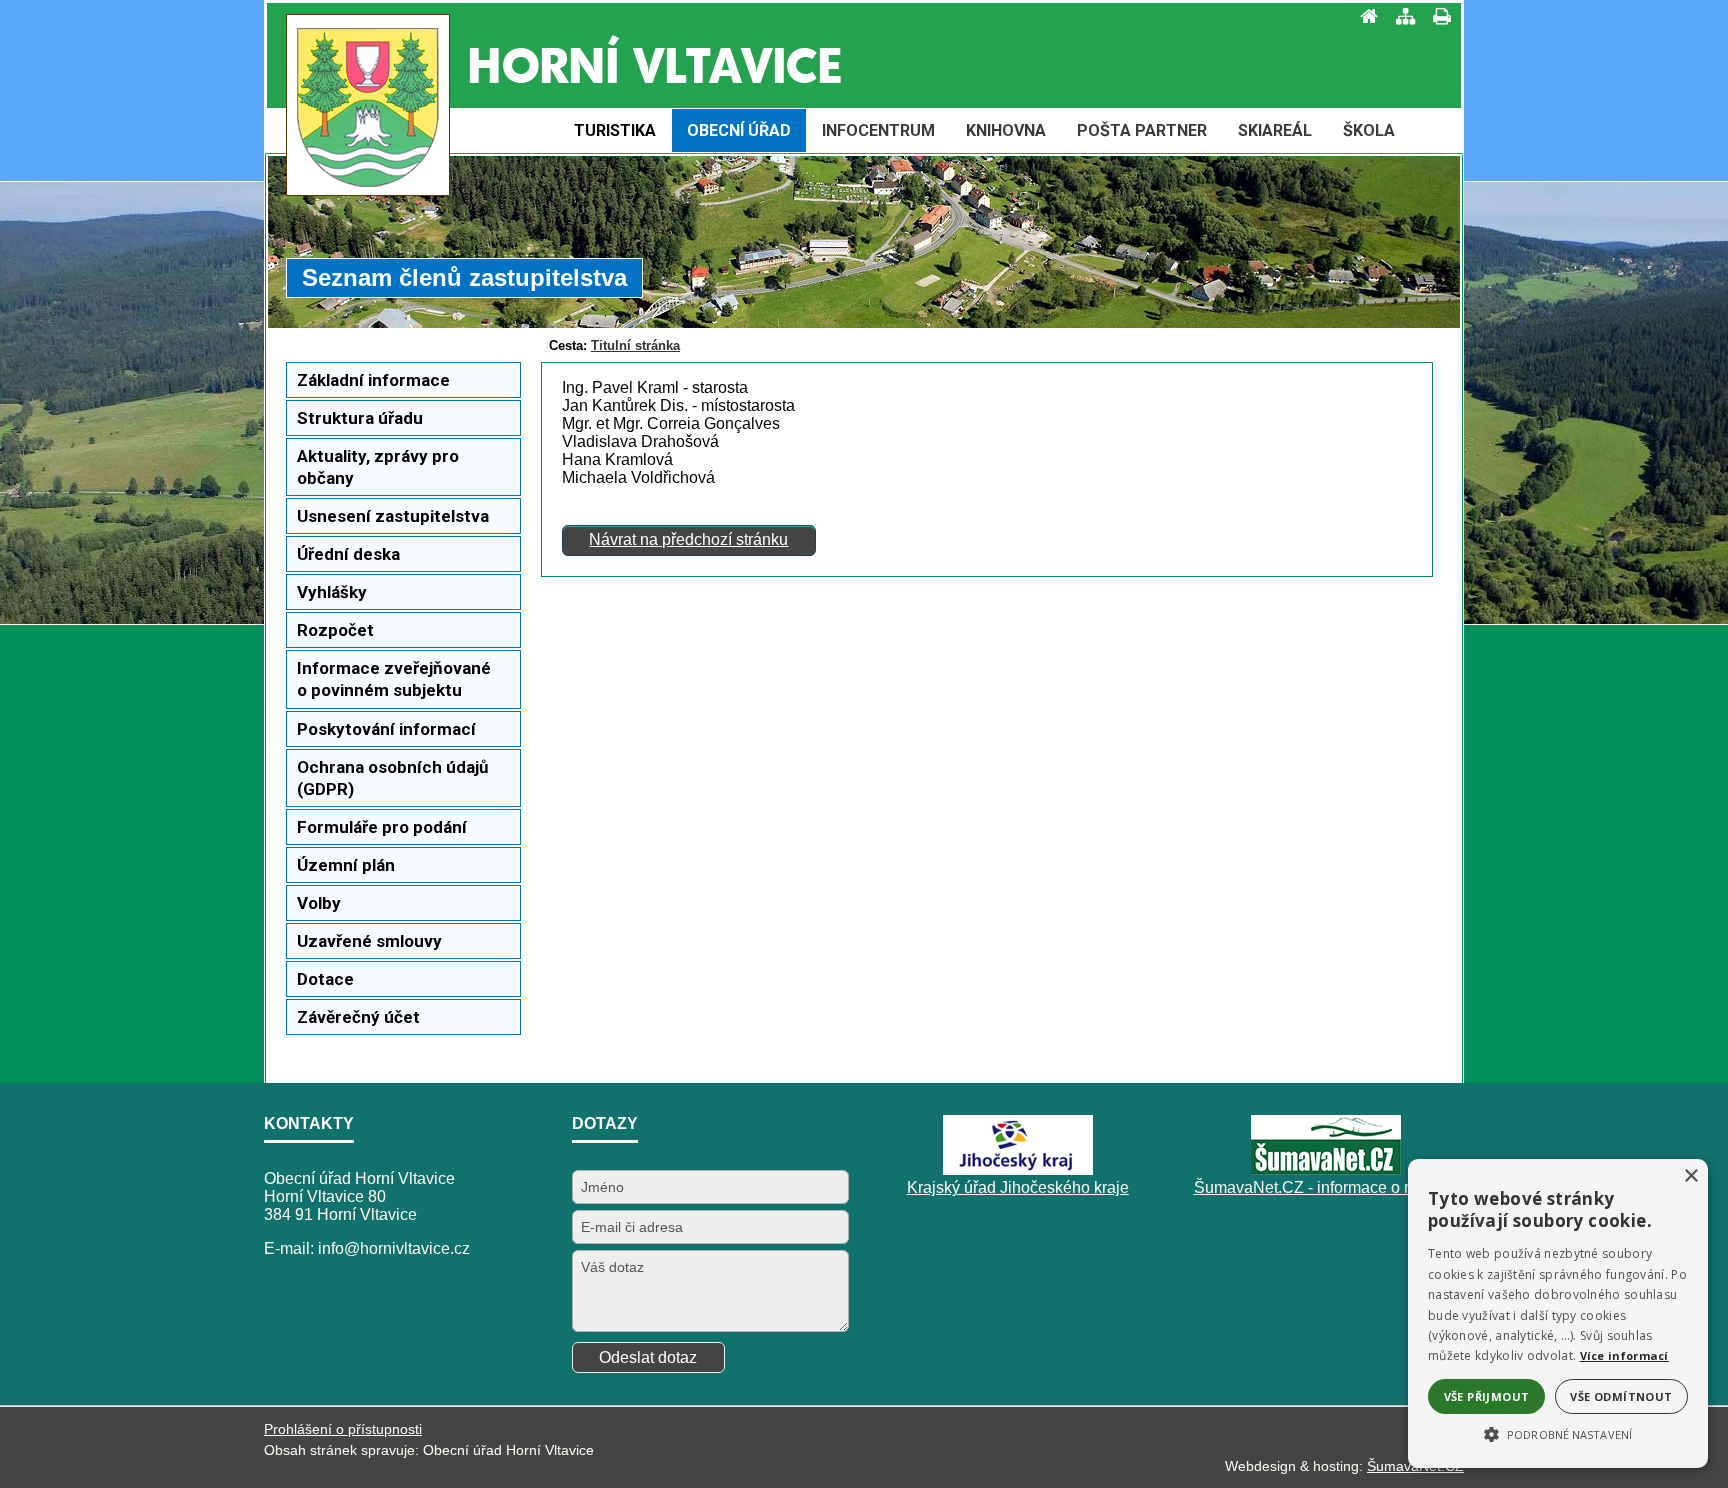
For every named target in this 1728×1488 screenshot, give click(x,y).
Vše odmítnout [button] (1621, 1396)
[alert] (1558, 1313)
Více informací (1624, 1355)
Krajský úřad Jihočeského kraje (1018, 1187)
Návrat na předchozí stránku (688, 539)
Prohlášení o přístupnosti (343, 1429)
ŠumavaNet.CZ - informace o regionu (1326, 1187)
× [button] (1690, 1176)
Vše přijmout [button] (1487, 1396)
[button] (1558, 1433)
